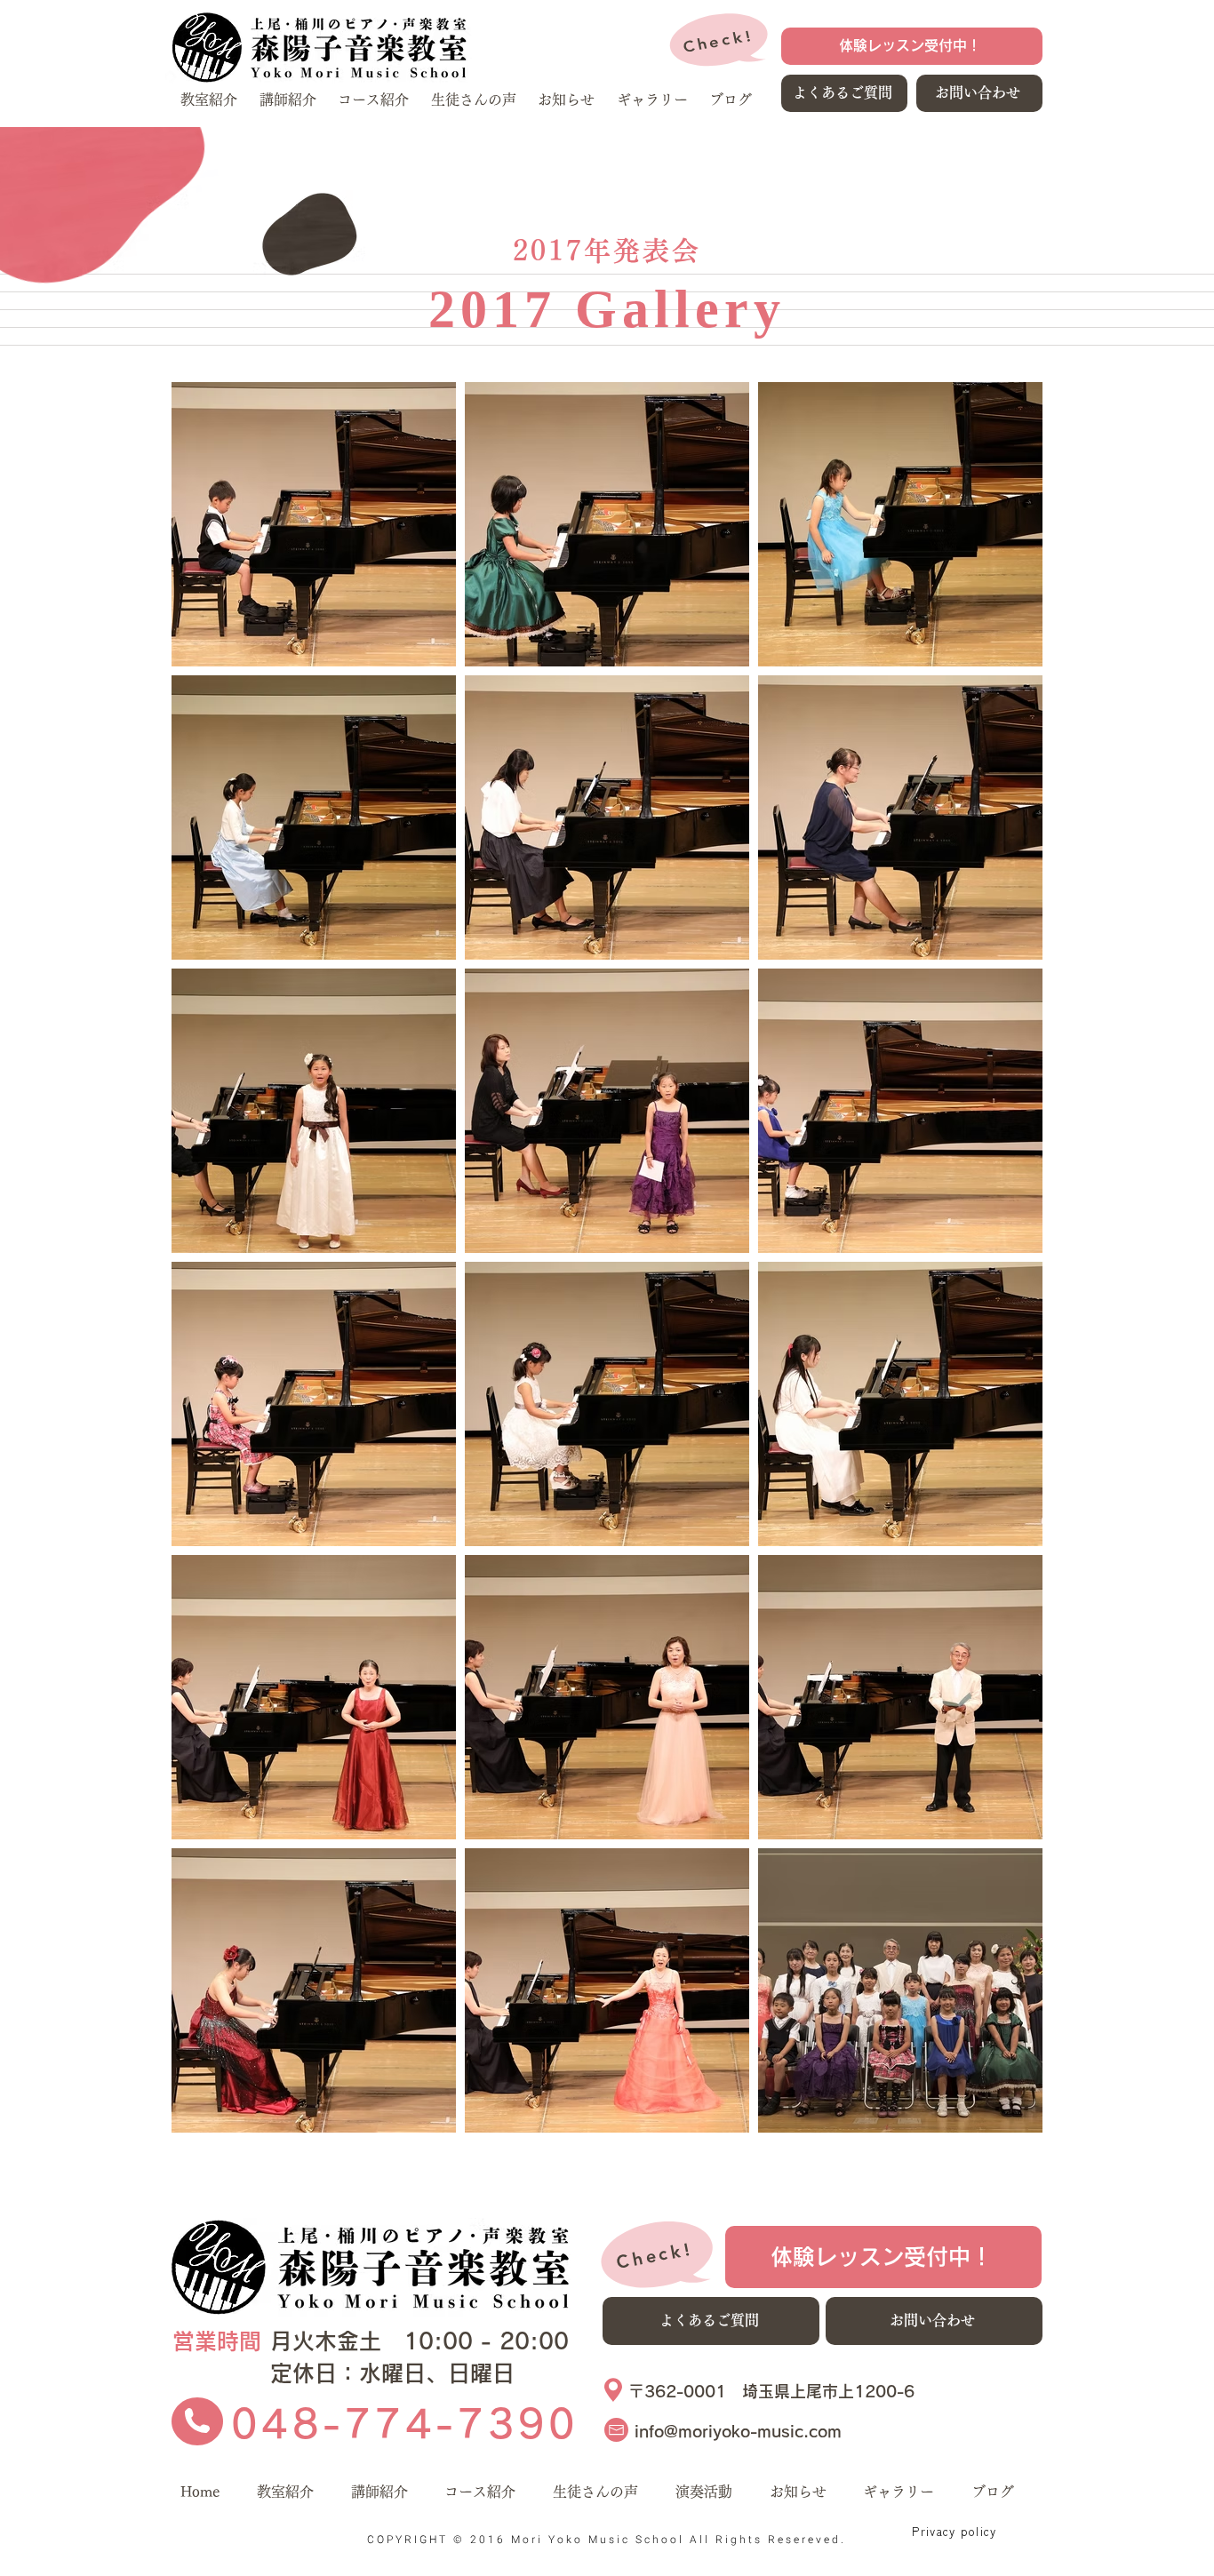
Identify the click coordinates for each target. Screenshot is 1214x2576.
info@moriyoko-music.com (738, 2431)
